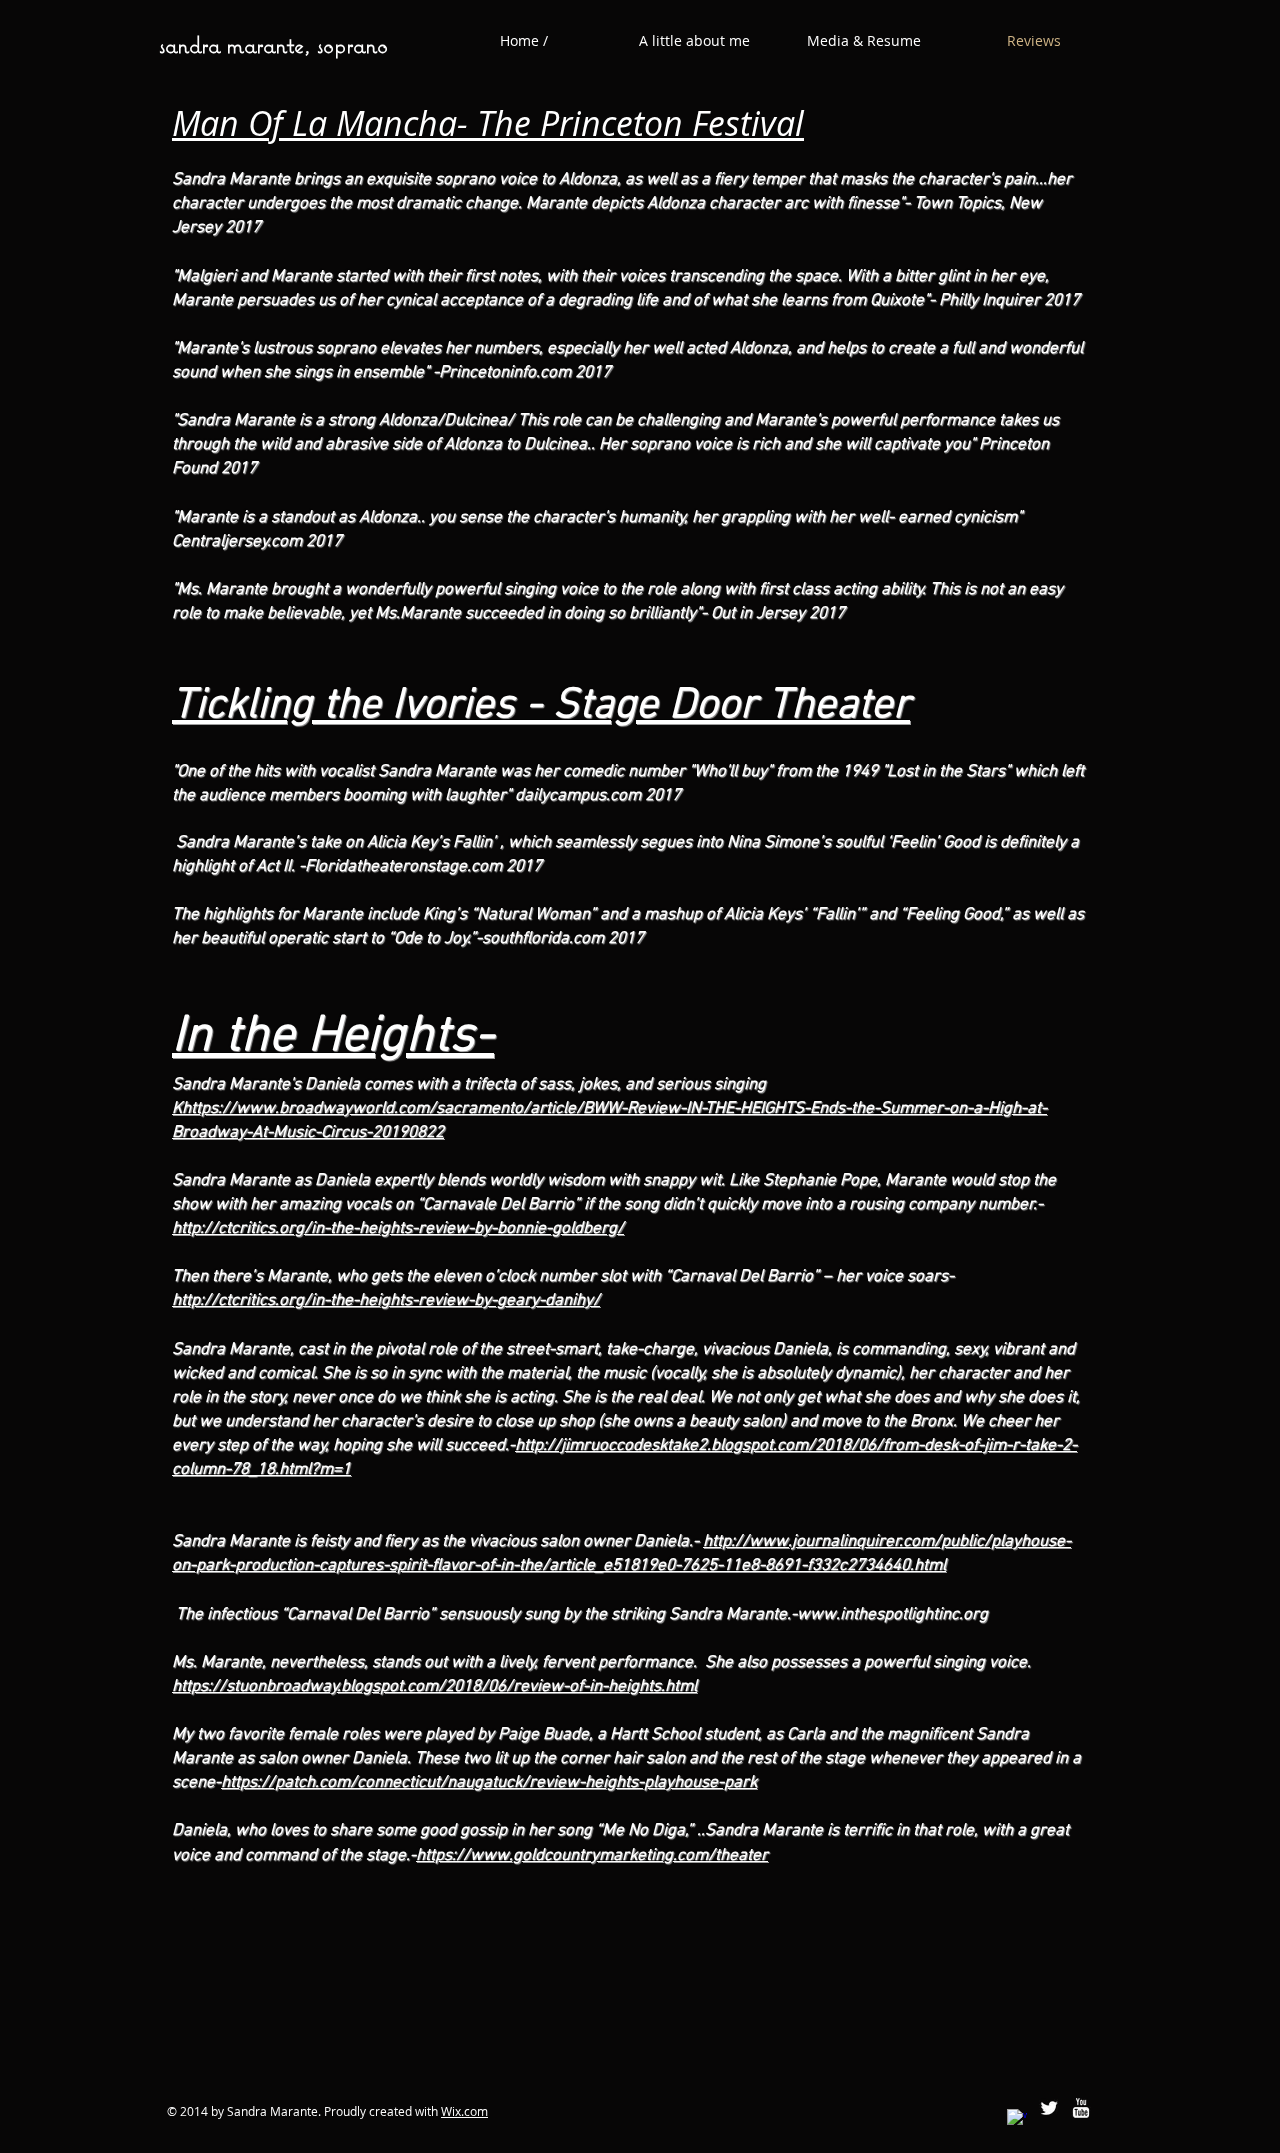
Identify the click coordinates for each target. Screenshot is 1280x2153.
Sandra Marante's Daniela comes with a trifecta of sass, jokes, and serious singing (469, 1085)
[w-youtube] (1081, 2108)
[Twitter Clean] (1049, 2108)
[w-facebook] (1017, 2119)
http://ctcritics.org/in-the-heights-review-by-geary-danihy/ (386, 1301)
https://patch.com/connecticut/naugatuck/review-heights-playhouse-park (489, 1783)
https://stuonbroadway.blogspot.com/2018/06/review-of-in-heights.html (434, 1687)
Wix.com (464, 2111)
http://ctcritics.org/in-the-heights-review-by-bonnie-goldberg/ (398, 1229)
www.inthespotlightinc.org (892, 1615)
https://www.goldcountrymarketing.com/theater (592, 1856)
